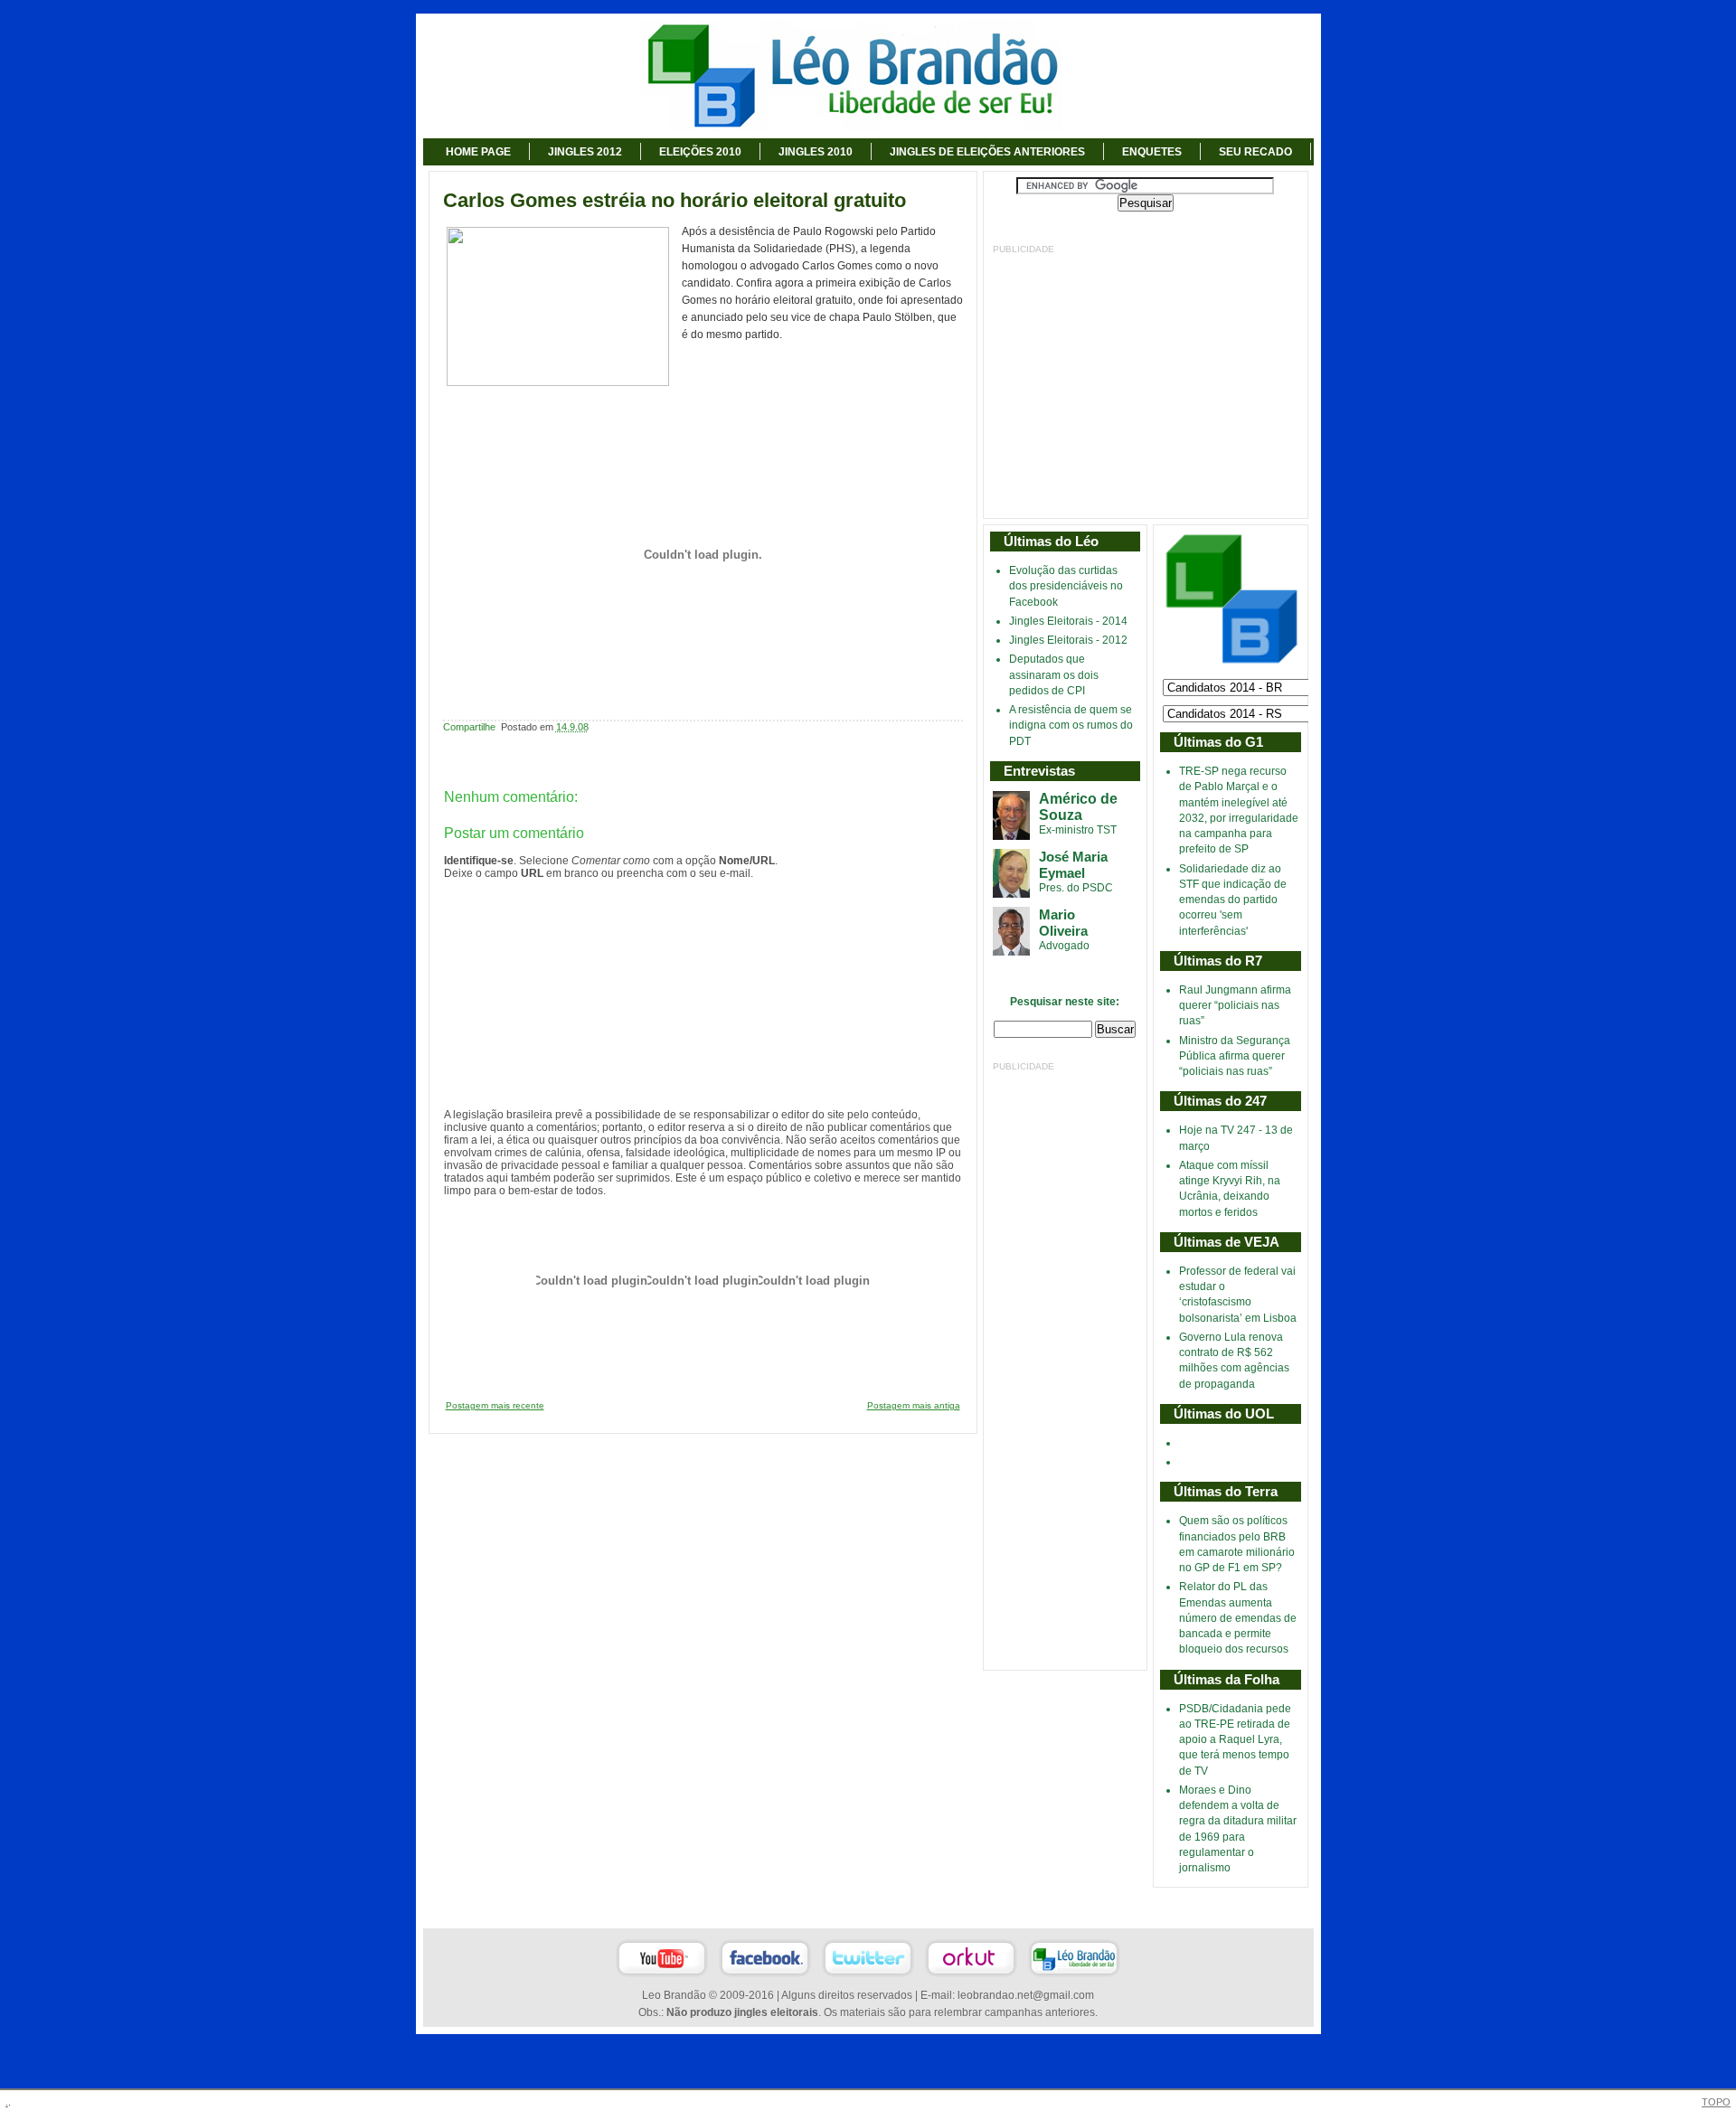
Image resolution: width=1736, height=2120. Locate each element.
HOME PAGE (478, 151)
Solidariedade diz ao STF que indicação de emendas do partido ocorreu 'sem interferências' (1233, 900)
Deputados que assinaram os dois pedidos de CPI (1054, 675)
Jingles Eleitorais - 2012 (1068, 640)
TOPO (1716, 2102)
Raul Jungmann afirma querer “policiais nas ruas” (1235, 1006)
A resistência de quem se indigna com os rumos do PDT (1071, 726)
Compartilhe (469, 727)
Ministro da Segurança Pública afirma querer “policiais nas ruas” (1235, 1056)
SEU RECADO (1255, 151)
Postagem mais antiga (914, 1405)
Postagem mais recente (495, 1405)
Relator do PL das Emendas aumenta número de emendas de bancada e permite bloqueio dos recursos (1238, 1618)
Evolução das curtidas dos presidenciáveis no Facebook (1066, 586)
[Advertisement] (1146, 382)
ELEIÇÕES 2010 (700, 151)
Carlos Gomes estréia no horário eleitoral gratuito (675, 201)
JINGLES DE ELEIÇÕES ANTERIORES (987, 151)
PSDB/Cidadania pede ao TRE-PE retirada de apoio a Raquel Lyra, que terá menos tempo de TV (1235, 1740)
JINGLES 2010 (816, 151)
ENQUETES (1152, 151)
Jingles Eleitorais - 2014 (1068, 621)
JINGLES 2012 (585, 151)
